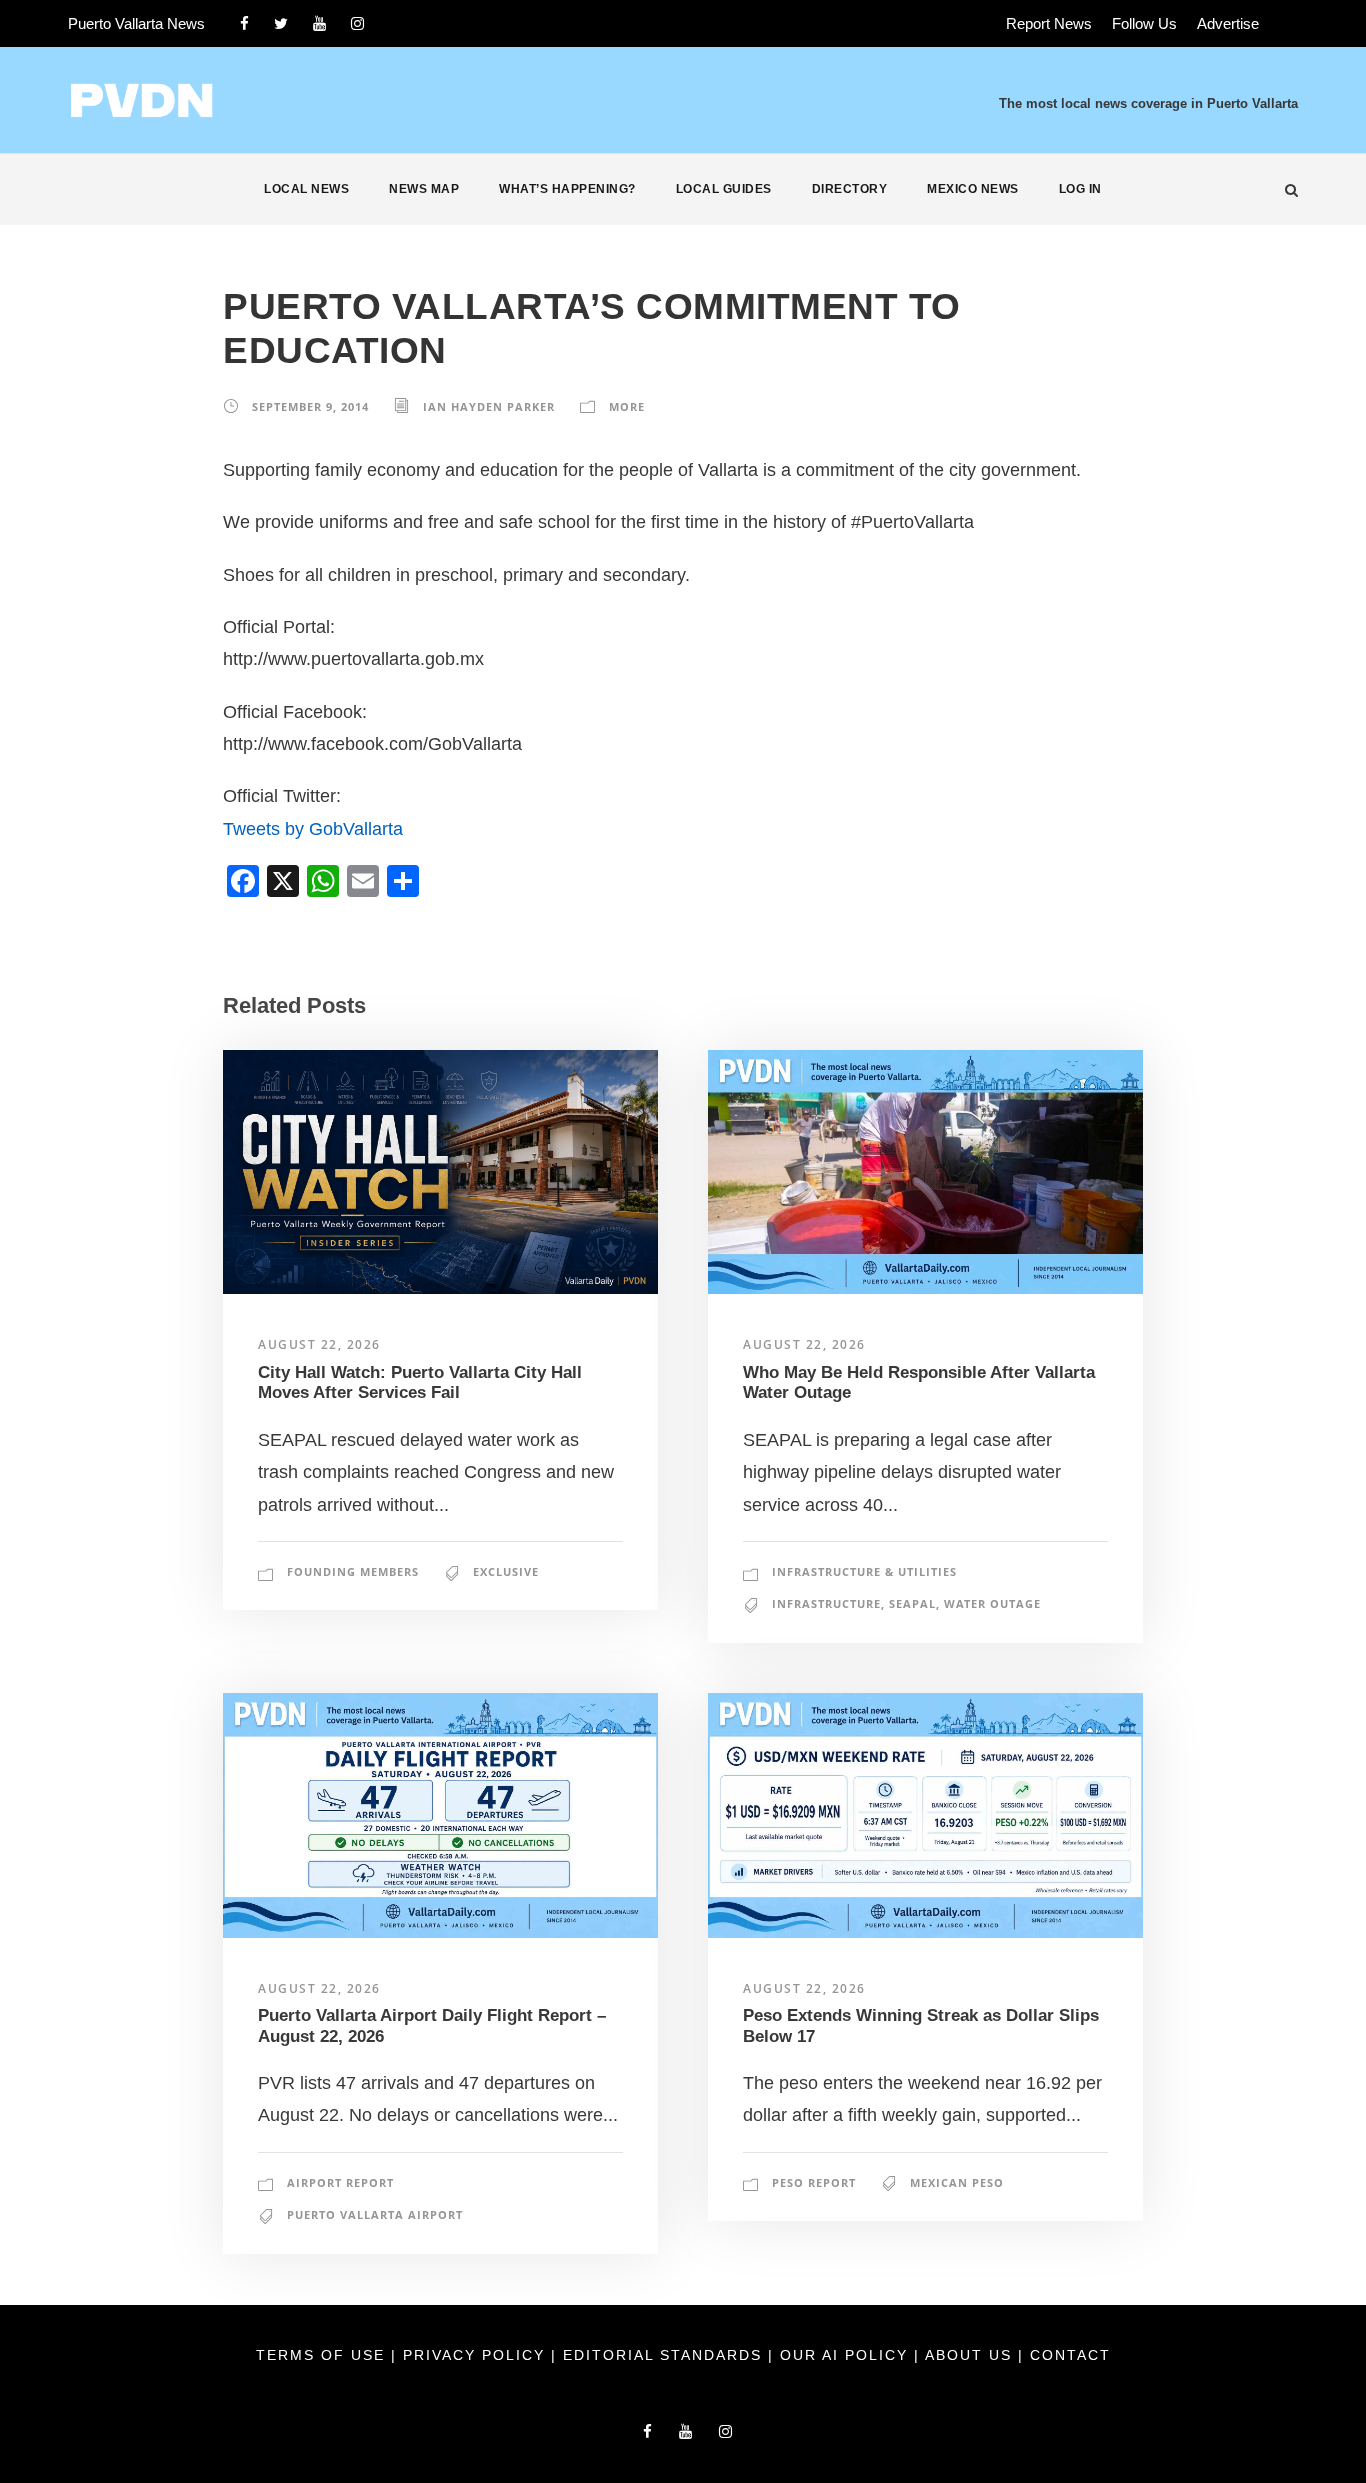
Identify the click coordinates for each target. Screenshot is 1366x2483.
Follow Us (1144, 23)
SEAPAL (912, 1603)
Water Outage (992, 1603)
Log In (1080, 189)
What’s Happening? (567, 189)
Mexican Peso (957, 2182)
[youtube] (319, 23)
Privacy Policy (477, 2355)
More (627, 406)
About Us (971, 2355)
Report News (1049, 23)
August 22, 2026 (319, 1344)
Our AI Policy (844, 2355)
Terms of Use (323, 2355)
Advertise (1228, 23)
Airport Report (340, 2182)
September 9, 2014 (310, 406)
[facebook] (244, 23)
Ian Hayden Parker (489, 406)
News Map (424, 189)
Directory (850, 189)
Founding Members (353, 1571)
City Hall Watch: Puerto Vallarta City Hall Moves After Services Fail (420, 1382)
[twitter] (281, 23)
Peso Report (814, 2182)
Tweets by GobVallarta (313, 829)
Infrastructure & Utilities (864, 1571)
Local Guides (724, 189)
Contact (1070, 2355)
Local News (306, 189)
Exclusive (506, 1571)
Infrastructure (826, 1603)
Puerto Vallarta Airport (375, 2214)
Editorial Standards (665, 2355)
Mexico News (973, 189)
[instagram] (357, 23)
